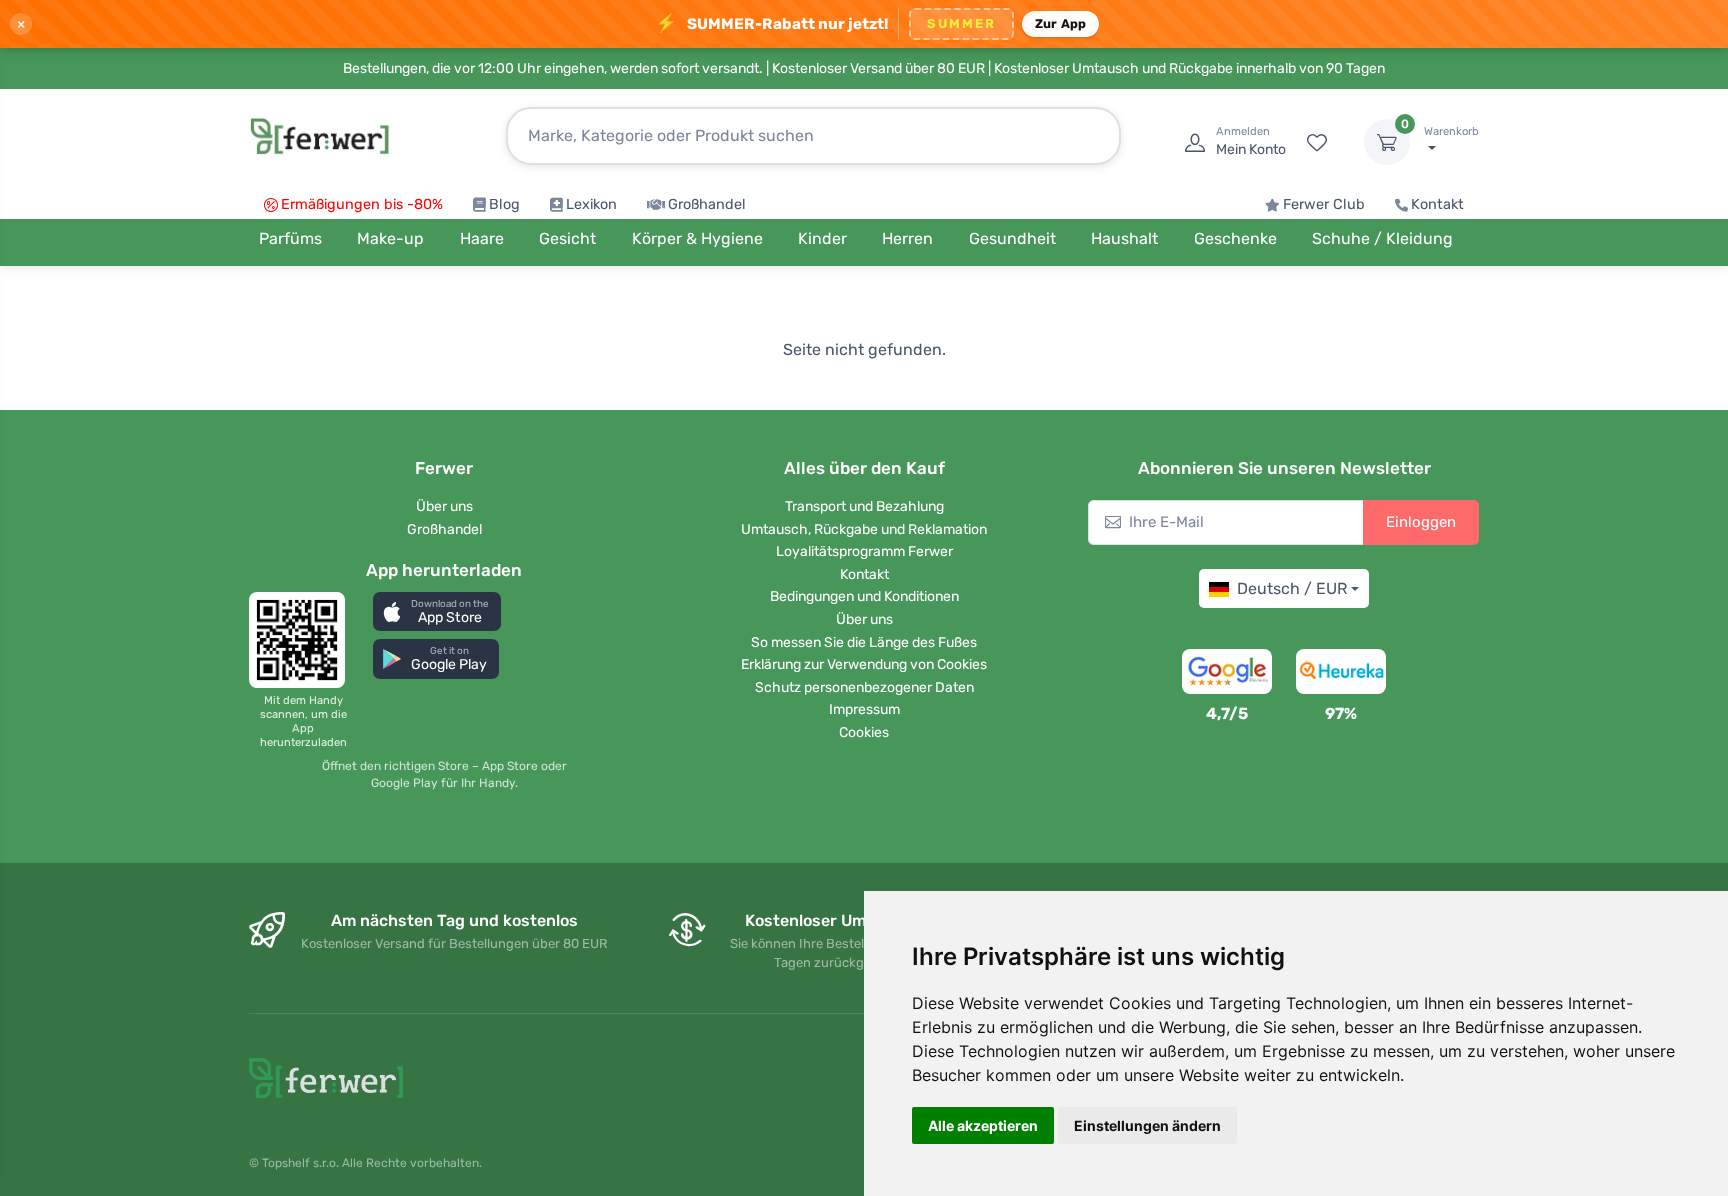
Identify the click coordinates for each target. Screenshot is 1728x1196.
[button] (437, 611)
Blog (504, 204)
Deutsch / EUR (1292, 588)
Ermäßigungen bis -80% (362, 204)
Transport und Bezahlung (864, 506)
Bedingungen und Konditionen (864, 596)
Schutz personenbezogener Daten (864, 687)
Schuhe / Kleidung (1382, 238)
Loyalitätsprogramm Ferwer (864, 551)
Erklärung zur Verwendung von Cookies (864, 664)
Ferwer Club (1324, 204)
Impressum (864, 709)
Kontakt (1437, 204)
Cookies (864, 732)
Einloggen (1421, 522)
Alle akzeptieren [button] (983, 1125)
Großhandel (707, 204)
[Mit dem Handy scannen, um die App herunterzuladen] (303, 640)
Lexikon (591, 204)
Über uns (444, 506)
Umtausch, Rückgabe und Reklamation (864, 529)
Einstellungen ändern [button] (1147, 1125)
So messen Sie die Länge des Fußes (864, 642)
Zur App (1061, 23)
